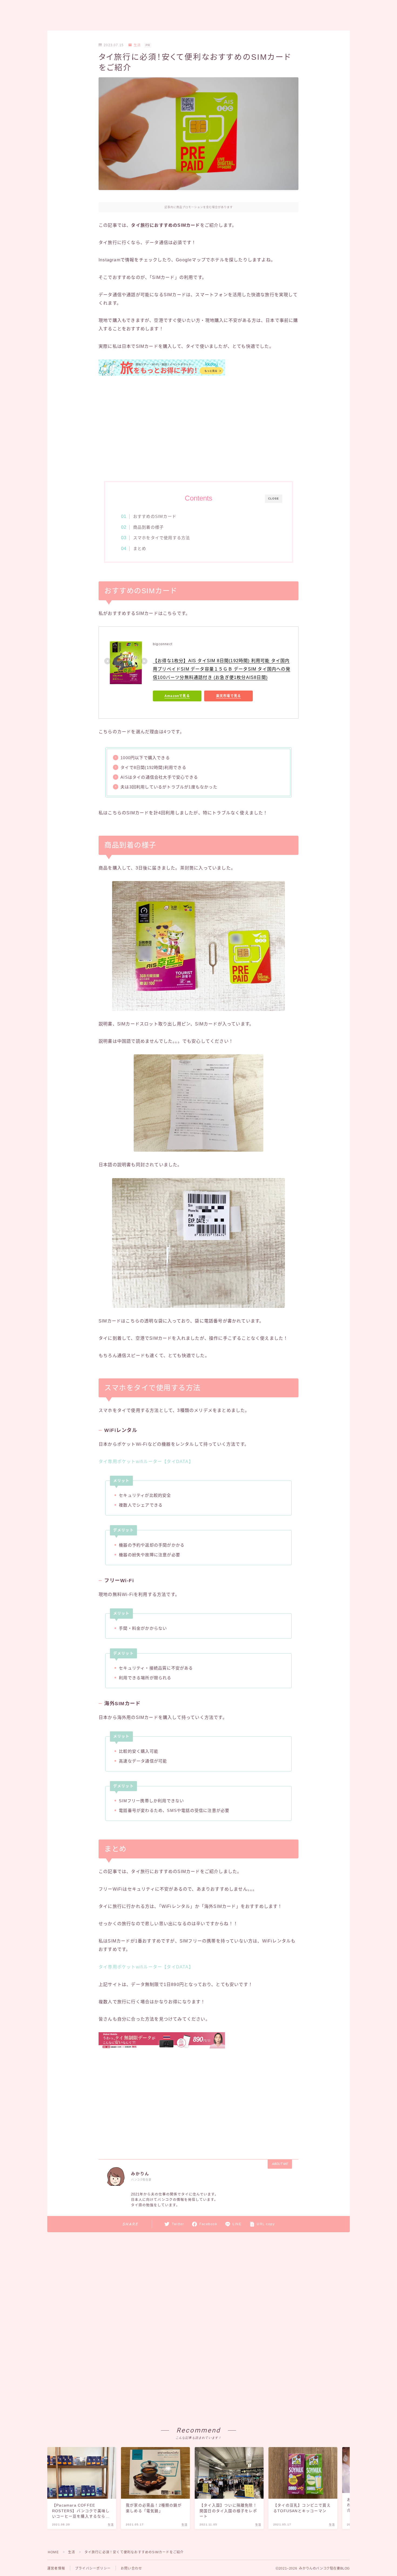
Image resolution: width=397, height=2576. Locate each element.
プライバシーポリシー (93, 2568)
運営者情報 (56, 2568)
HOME (53, 2552)
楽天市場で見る (228, 696)
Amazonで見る (177, 696)
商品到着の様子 (148, 527)
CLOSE (274, 499)
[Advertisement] (198, 429)
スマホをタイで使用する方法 (162, 538)
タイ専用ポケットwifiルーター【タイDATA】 (146, 1462)
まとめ (140, 549)
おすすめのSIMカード (155, 516)
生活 (137, 45)
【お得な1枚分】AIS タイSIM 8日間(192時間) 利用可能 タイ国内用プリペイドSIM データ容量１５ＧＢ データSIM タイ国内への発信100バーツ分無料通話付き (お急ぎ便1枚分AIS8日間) (222, 669)
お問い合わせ (131, 2568)
